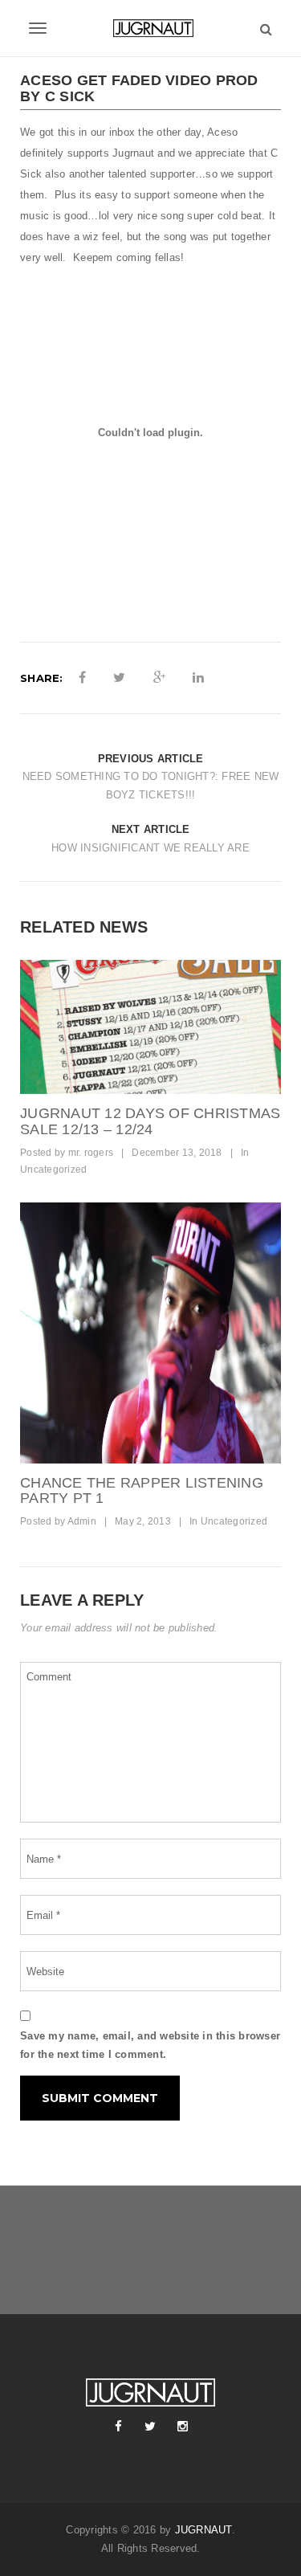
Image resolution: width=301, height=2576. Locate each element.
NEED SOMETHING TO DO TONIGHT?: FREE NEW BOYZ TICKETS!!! (151, 786)
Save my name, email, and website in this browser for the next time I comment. (150, 2045)
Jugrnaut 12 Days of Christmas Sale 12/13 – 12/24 (150, 1121)
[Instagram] (183, 2427)
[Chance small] (150, 1333)
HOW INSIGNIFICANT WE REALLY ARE (150, 848)
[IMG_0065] (150, 1027)
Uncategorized (53, 1170)
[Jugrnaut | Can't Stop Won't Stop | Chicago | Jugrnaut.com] (150, 28)
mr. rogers (91, 1153)
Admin (82, 1521)
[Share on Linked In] (198, 678)
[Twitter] (151, 2427)
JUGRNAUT (203, 2530)
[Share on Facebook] (82, 678)
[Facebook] (119, 2427)
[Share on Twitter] (119, 678)
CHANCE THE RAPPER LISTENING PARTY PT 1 (142, 1491)
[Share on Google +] (159, 678)
